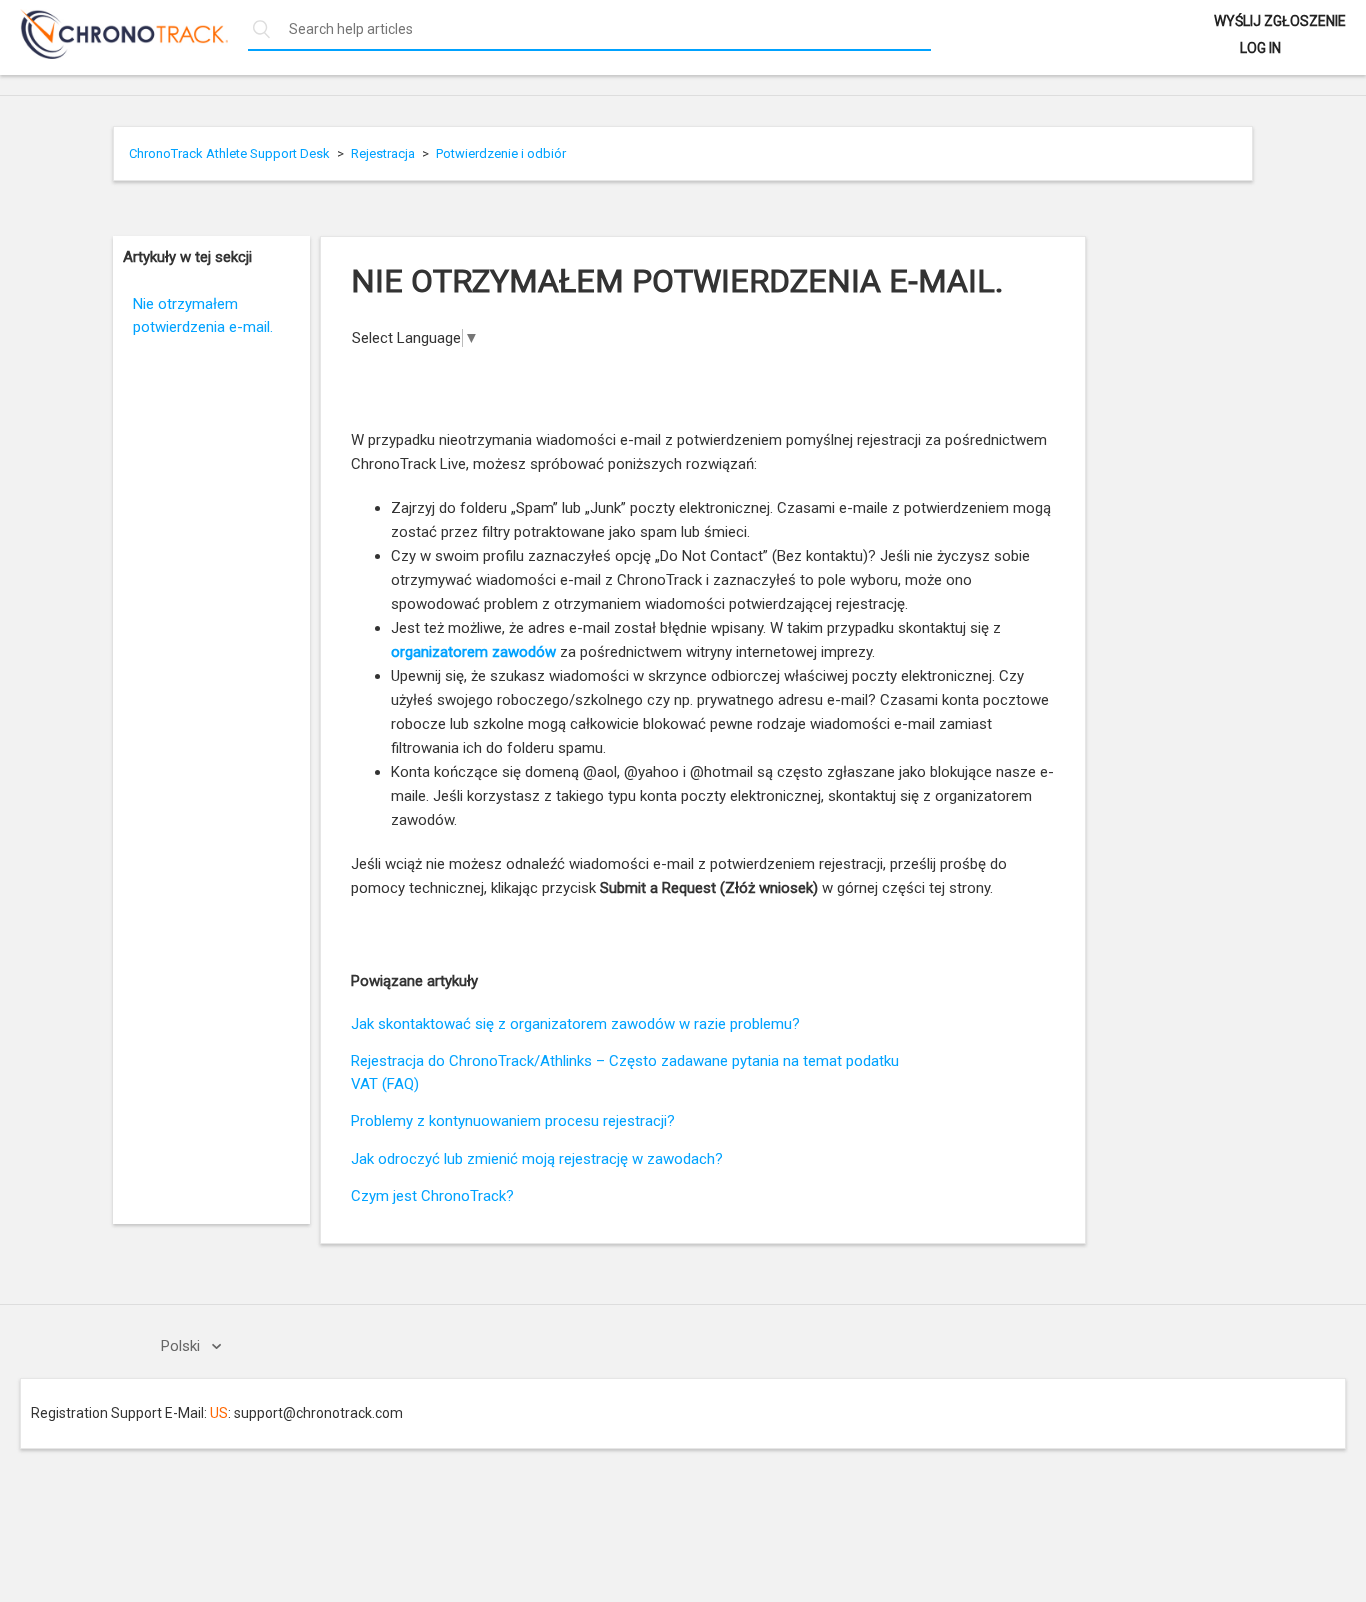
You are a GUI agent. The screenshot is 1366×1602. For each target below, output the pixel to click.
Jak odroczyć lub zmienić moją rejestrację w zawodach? (537, 1159)
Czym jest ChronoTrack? (432, 1196)
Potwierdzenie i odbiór (501, 153)
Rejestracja (383, 153)
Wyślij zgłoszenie (1280, 21)
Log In (1260, 48)
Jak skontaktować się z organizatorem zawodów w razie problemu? (575, 1024)
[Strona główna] (114, 54)
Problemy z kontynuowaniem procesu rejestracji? (513, 1121)
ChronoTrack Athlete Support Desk (229, 153)
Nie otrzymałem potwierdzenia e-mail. (203, 315)
